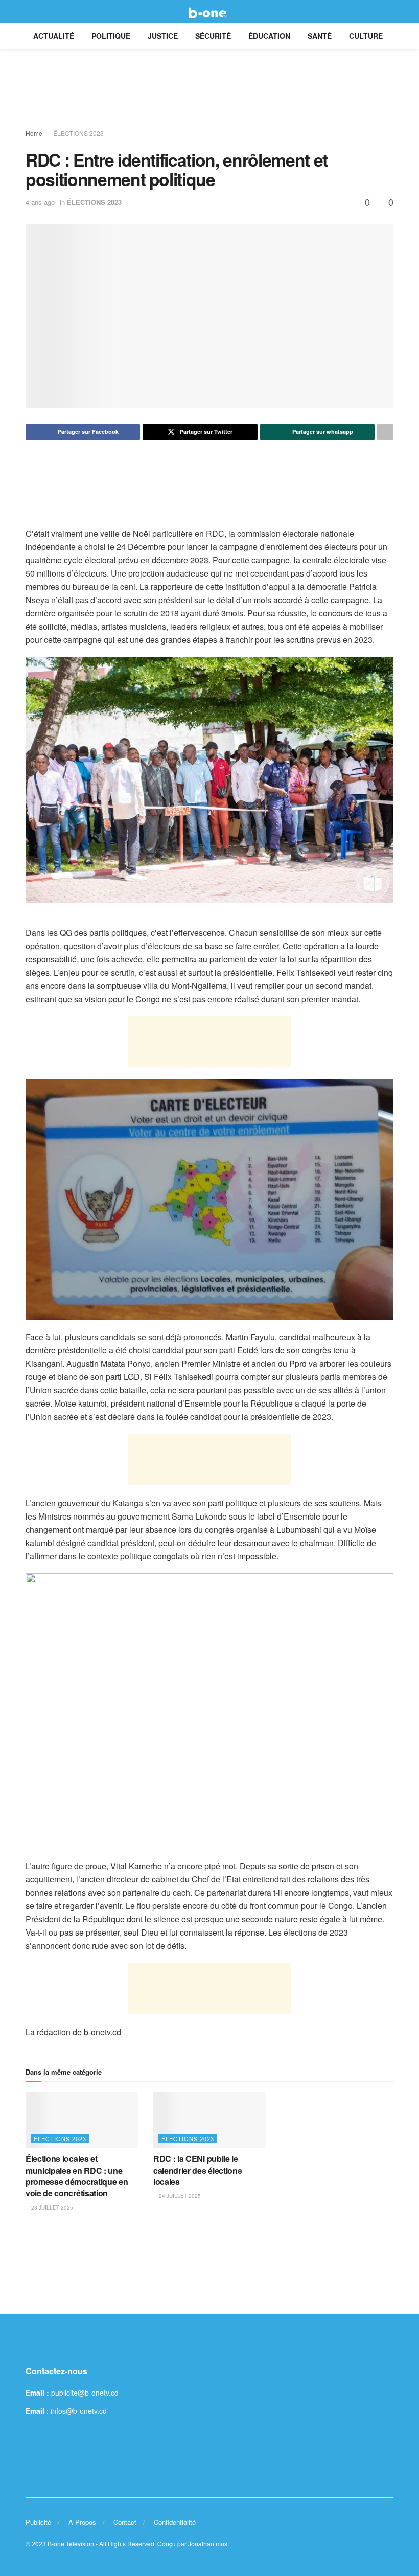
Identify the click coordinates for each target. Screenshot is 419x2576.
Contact (125, 2522)
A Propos (82, 2522)
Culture (366, 36)
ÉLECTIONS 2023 (78, 133)
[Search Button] (389, 11)
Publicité (38, 2522)
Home (34, 133)
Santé (320, 36)
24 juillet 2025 (179, 2196)
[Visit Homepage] (209, 12)
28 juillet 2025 (51, 2207)
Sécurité (213, 36)
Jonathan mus (208, 2544)
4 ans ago (40, 202)
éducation (269, 36)
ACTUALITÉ (54, 36)
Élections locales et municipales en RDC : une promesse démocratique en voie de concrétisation (77, 2176)
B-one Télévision (71, 2544)
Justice (163, 36)
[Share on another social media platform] (385, 432)
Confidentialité (175, 2522)
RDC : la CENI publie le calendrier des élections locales (197, 2170)
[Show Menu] (30, 11)
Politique (111, 36)
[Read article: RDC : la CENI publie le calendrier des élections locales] (209, 2120)
